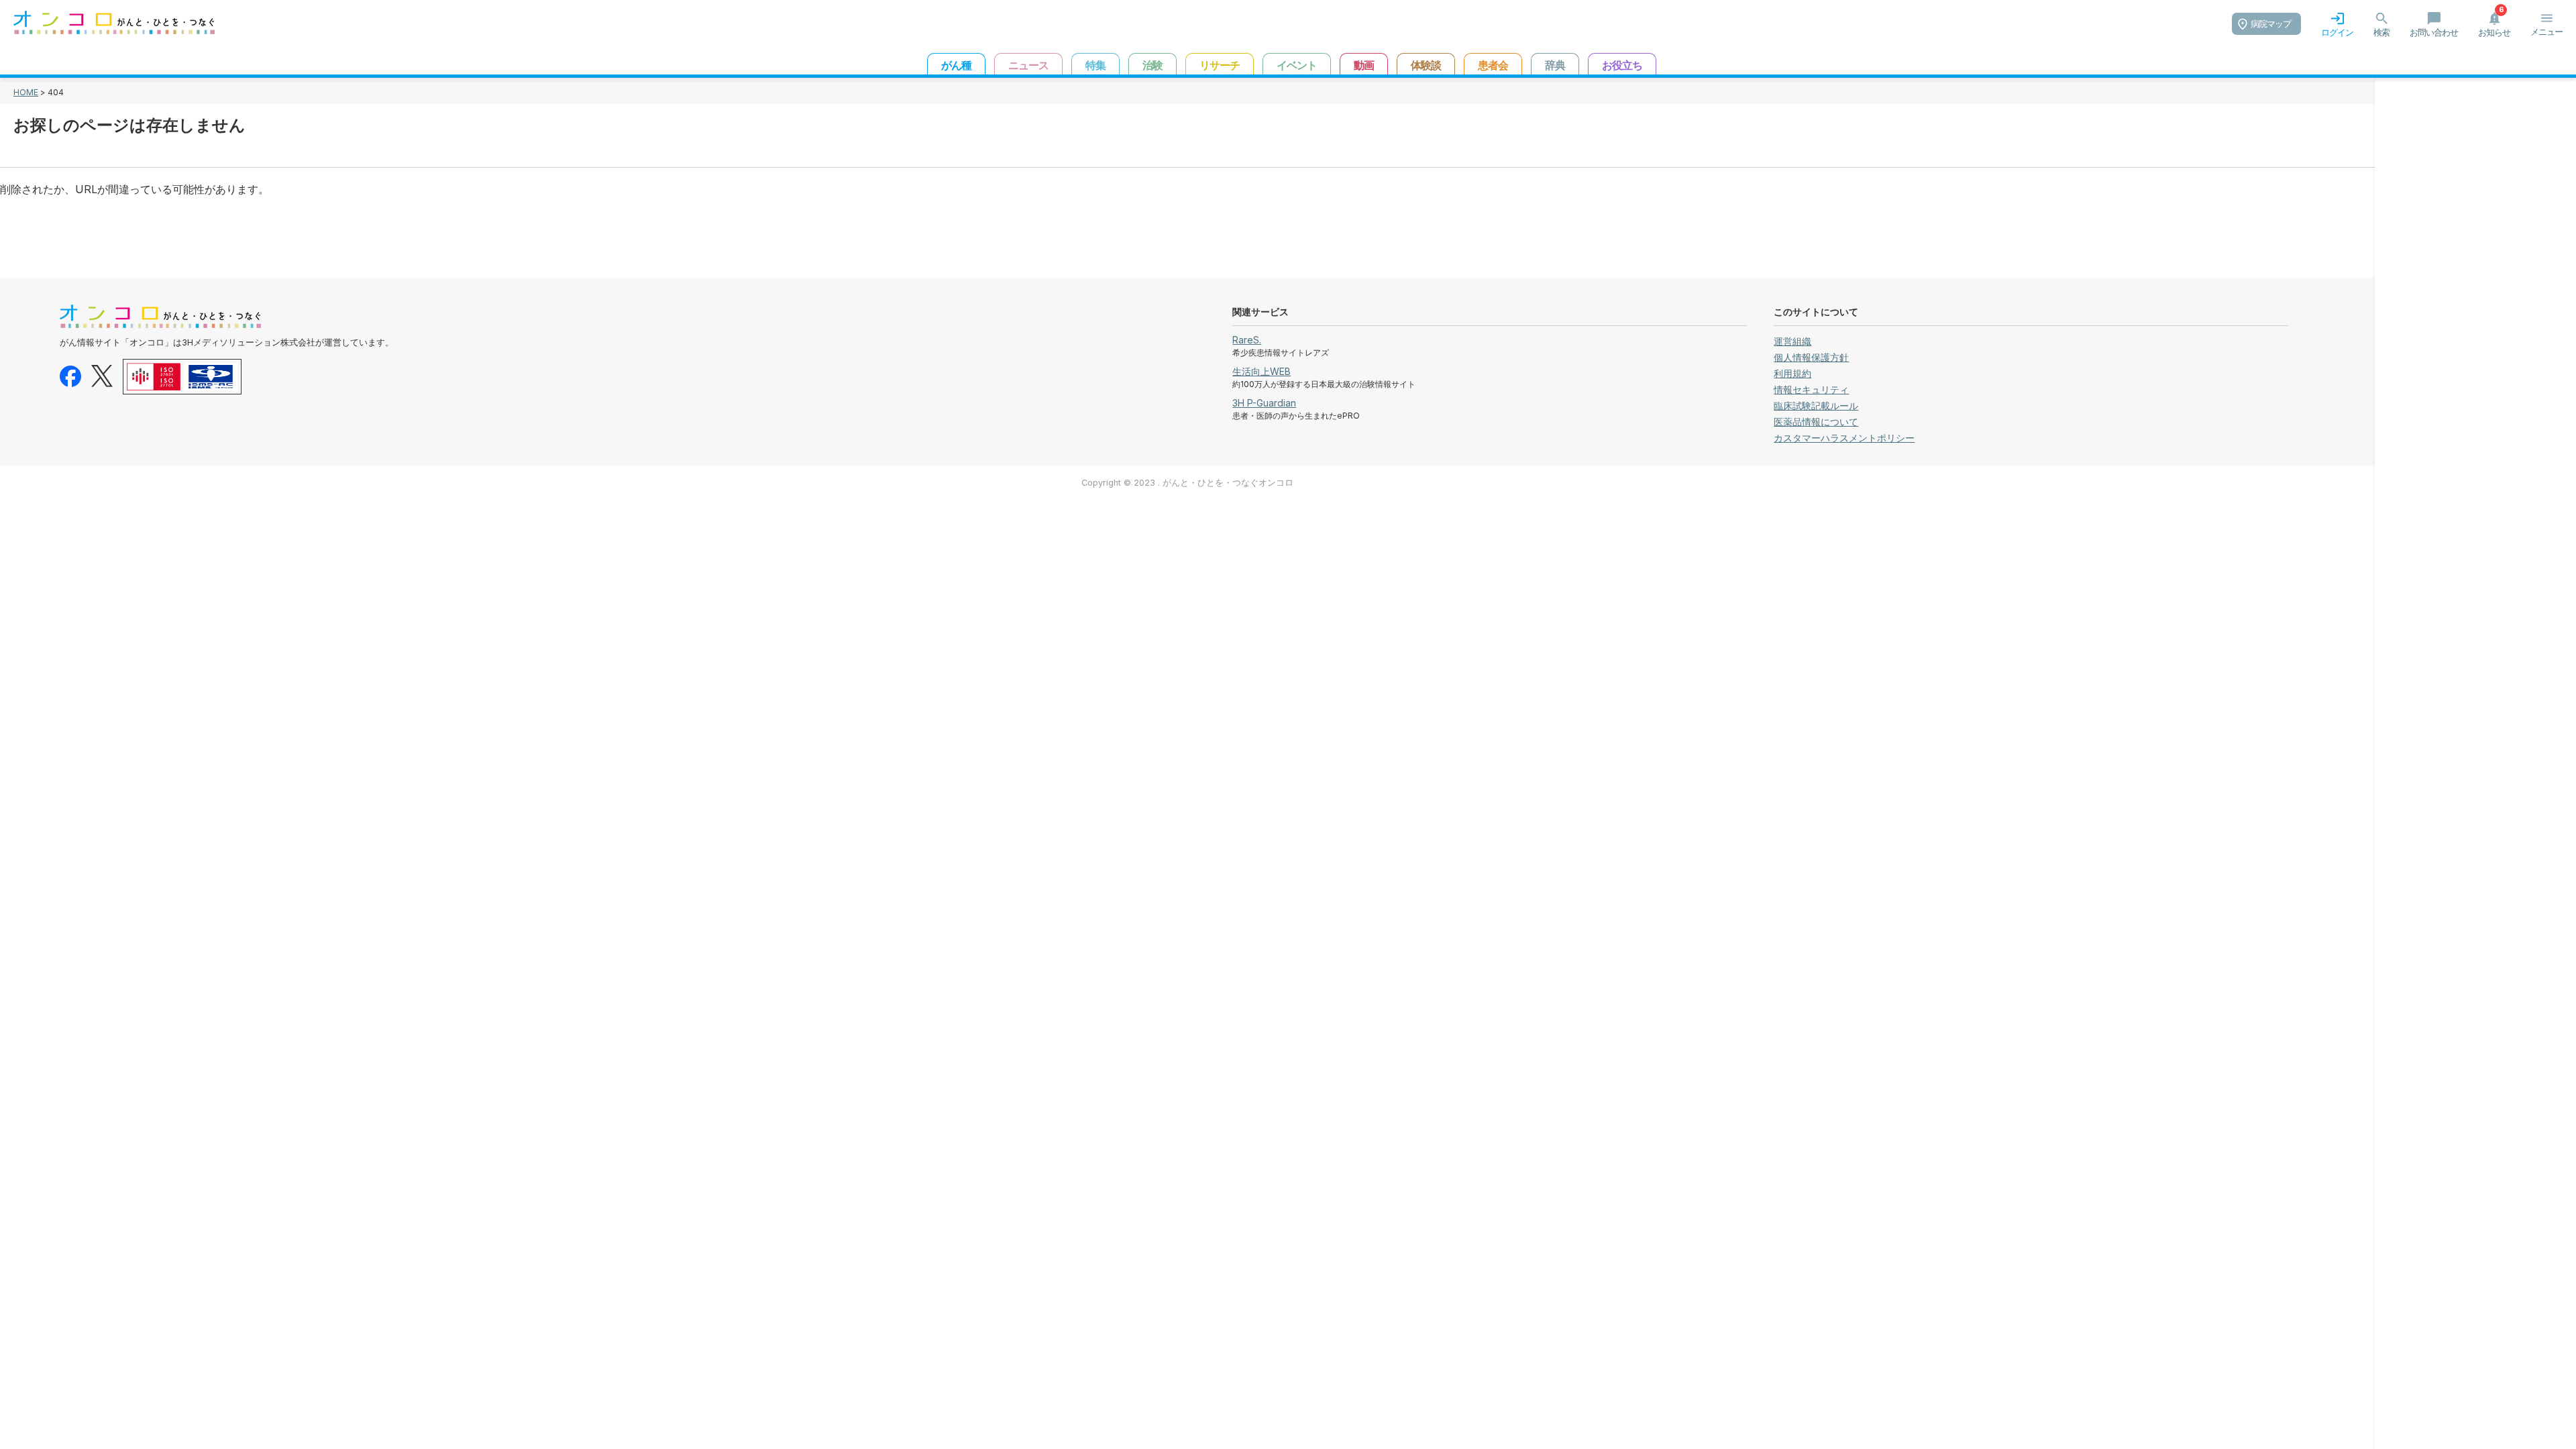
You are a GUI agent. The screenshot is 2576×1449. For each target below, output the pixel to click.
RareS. (1247, 340)
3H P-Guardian (1264, 403)
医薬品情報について (1816, 422)
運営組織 (1792, 341)
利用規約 (1792, 373)
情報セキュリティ (1811, 389)
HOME (26, 92)
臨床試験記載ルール (1816, 406)
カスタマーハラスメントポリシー (1844, 438)
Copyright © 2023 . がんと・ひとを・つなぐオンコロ (1187, 483)
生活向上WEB (1262, 371)
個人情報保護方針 (1811, 357)
